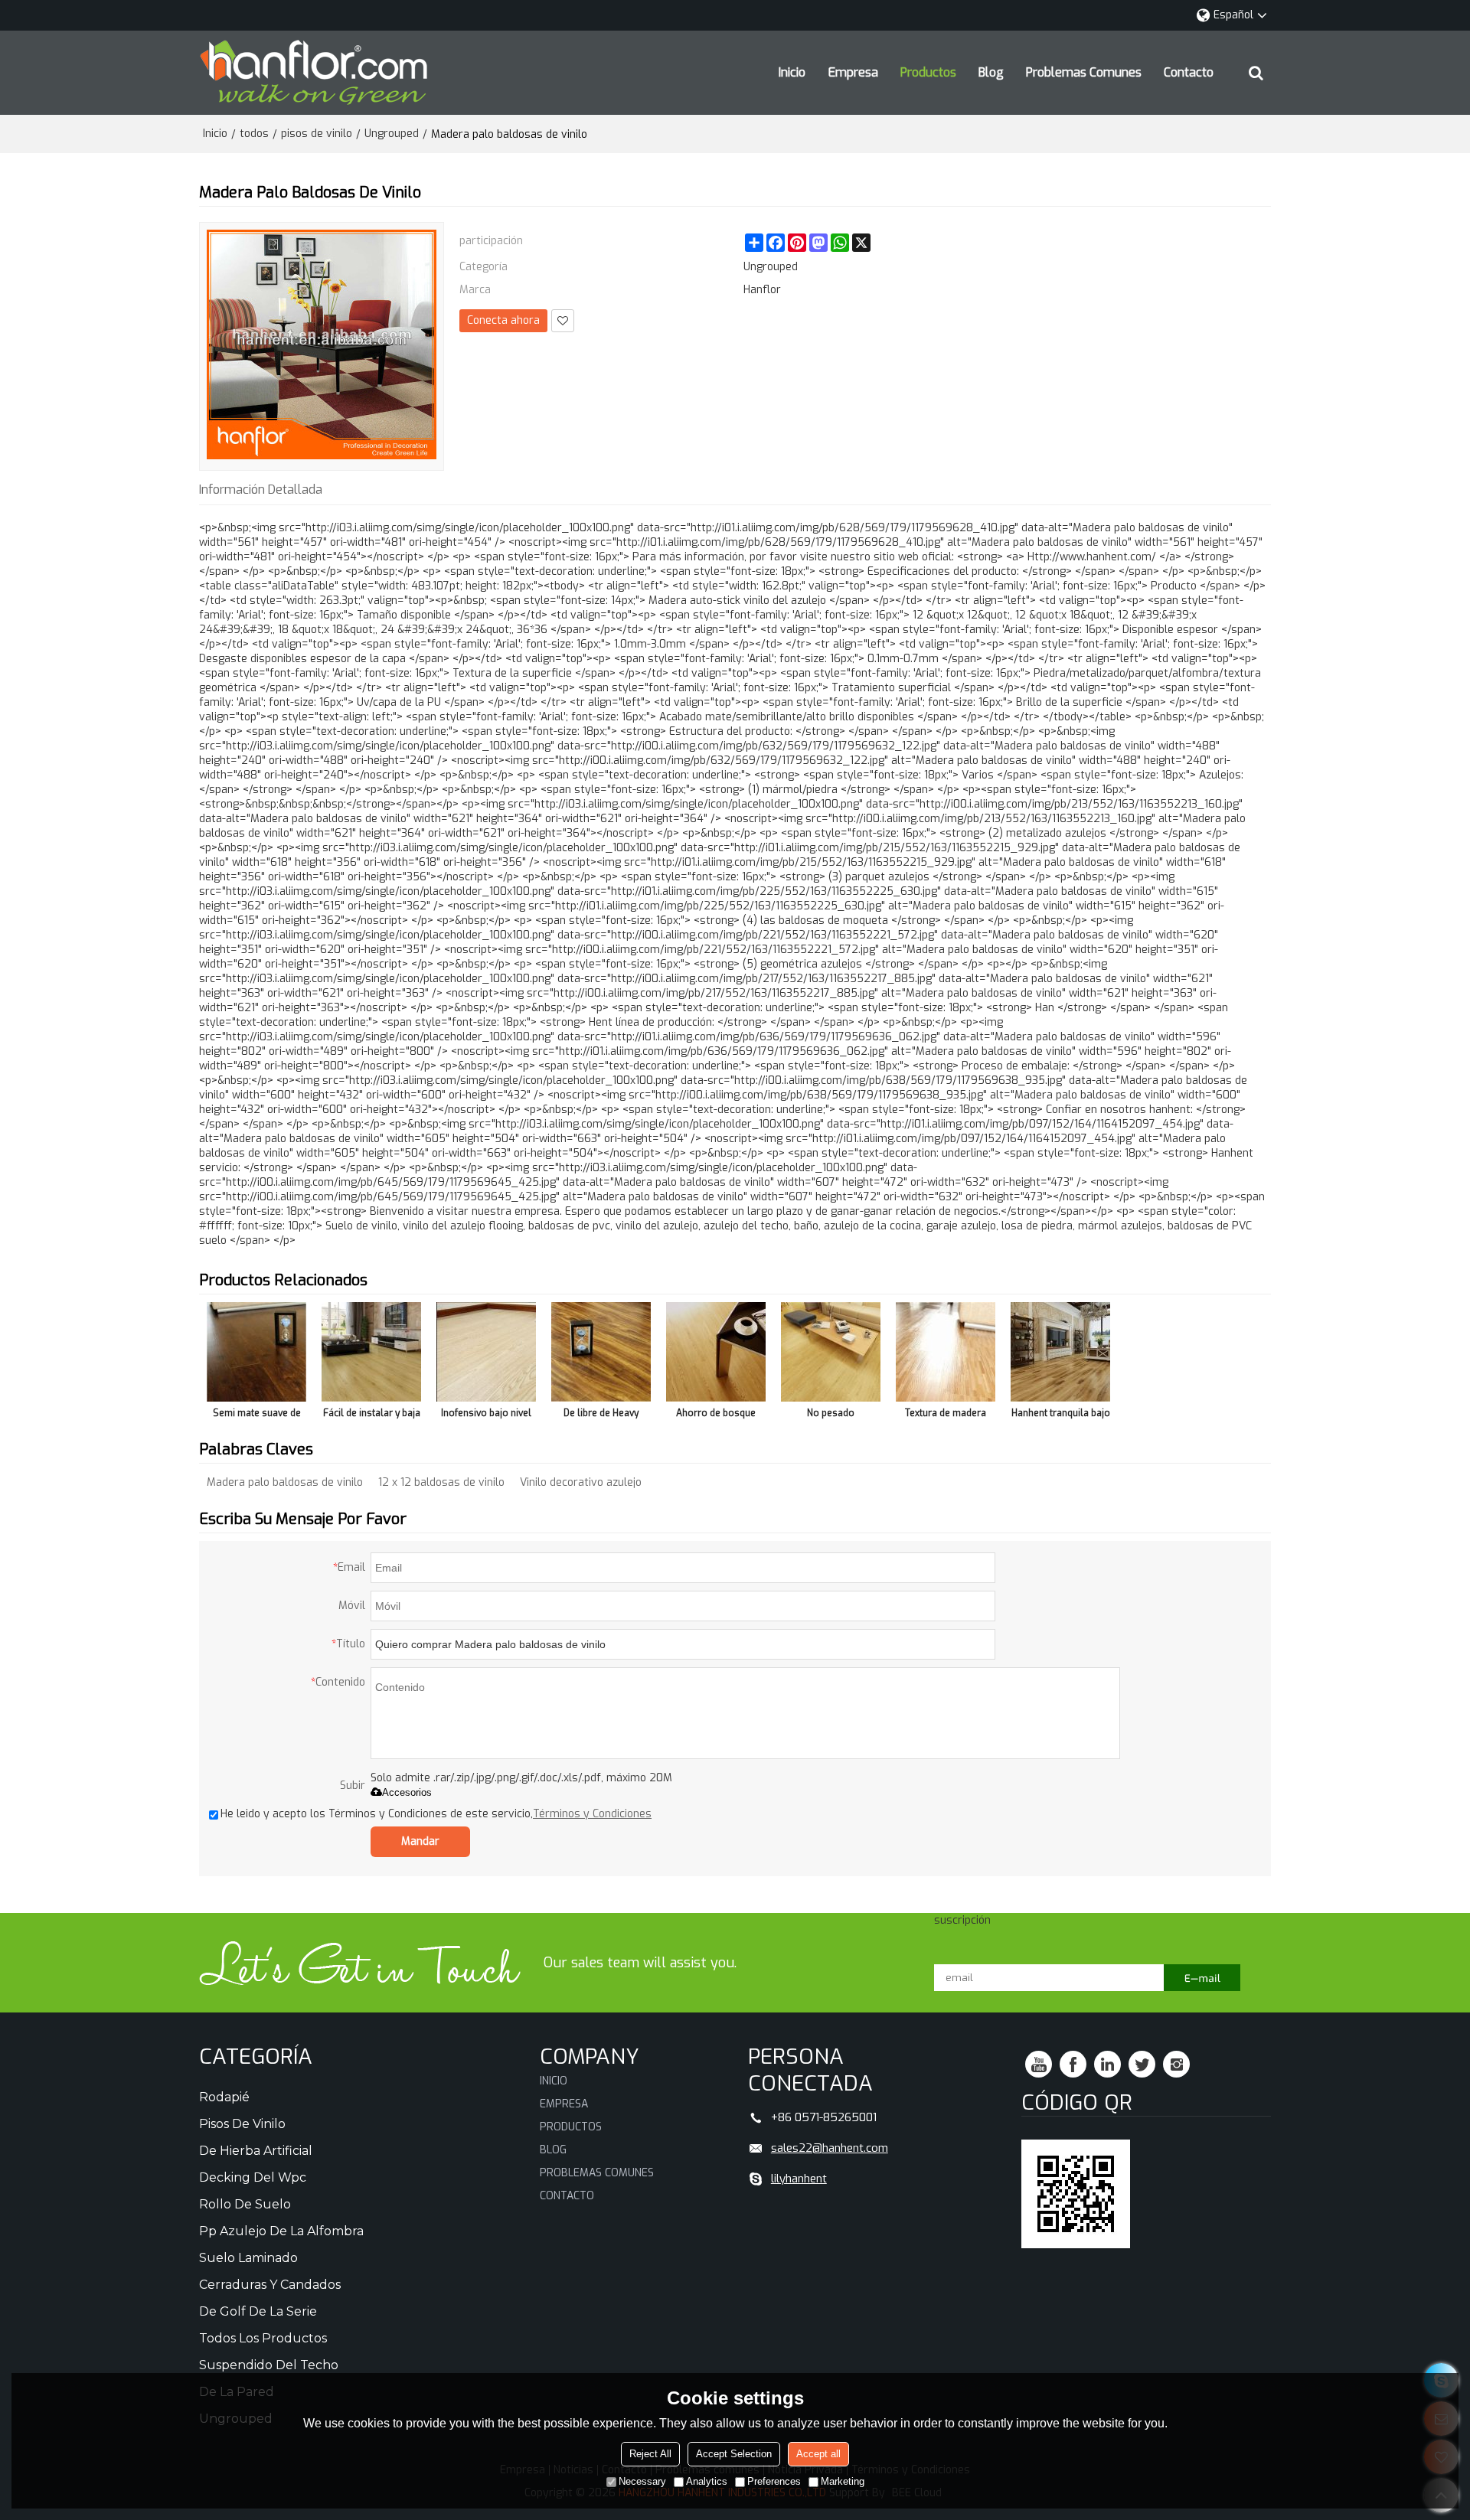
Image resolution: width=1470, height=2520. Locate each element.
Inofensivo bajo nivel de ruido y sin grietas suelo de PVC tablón (486, 1416)
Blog (991, 72)
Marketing (843, 2481)
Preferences (774, 2481)
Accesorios (407, 1792)
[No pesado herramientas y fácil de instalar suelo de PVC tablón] (831, 1352)
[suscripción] (1202, 1978)
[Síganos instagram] (1176, 2064)
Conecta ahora (503, 320)
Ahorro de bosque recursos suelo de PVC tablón (716, 1416)
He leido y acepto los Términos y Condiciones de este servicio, (436, 1814)
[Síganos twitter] (1142, 2064)
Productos (928, 72)
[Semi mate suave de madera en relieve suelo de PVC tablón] (256, 1352)
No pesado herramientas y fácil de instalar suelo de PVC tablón (831, 1416)
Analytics (707, 2481)
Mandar (420, 1841)
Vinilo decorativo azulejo (581, 1482)
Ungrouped (392, 134)
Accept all (818, 2454)
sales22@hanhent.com (830, 2148)
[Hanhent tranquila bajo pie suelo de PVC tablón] (1060, 1352)
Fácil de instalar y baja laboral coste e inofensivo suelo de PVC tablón (372, 1416)
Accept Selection (734, 2454)
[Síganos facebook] (1073, 2064)
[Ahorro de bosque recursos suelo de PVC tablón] (716, 1352)
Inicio (792, 72)
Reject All (650, 2454)
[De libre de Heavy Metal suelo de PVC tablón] (601, 1352)
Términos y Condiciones (592, 1814)
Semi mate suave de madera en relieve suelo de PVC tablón (257, 1416)
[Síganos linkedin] (1107, 2064)
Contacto (1189, 72)
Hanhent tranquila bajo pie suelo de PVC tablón (1061, 1416)
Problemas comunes (1084, 72)
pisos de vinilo (317, 134)
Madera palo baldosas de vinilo (285, 1482)
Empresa (853, 72)
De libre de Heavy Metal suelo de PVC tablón (601, 1416)
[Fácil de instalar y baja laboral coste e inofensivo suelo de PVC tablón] (371, 1352)
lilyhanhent (799, 2179)
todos (254, 134)
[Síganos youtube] (1039, 2064)
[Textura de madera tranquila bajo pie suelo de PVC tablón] (946, 1352)
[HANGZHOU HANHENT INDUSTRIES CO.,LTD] (314, 73)
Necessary (642, 2481)
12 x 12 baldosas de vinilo (441, 1482)
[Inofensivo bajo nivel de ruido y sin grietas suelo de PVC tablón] (486, 1352)
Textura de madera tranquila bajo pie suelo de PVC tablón (946, 1416)
